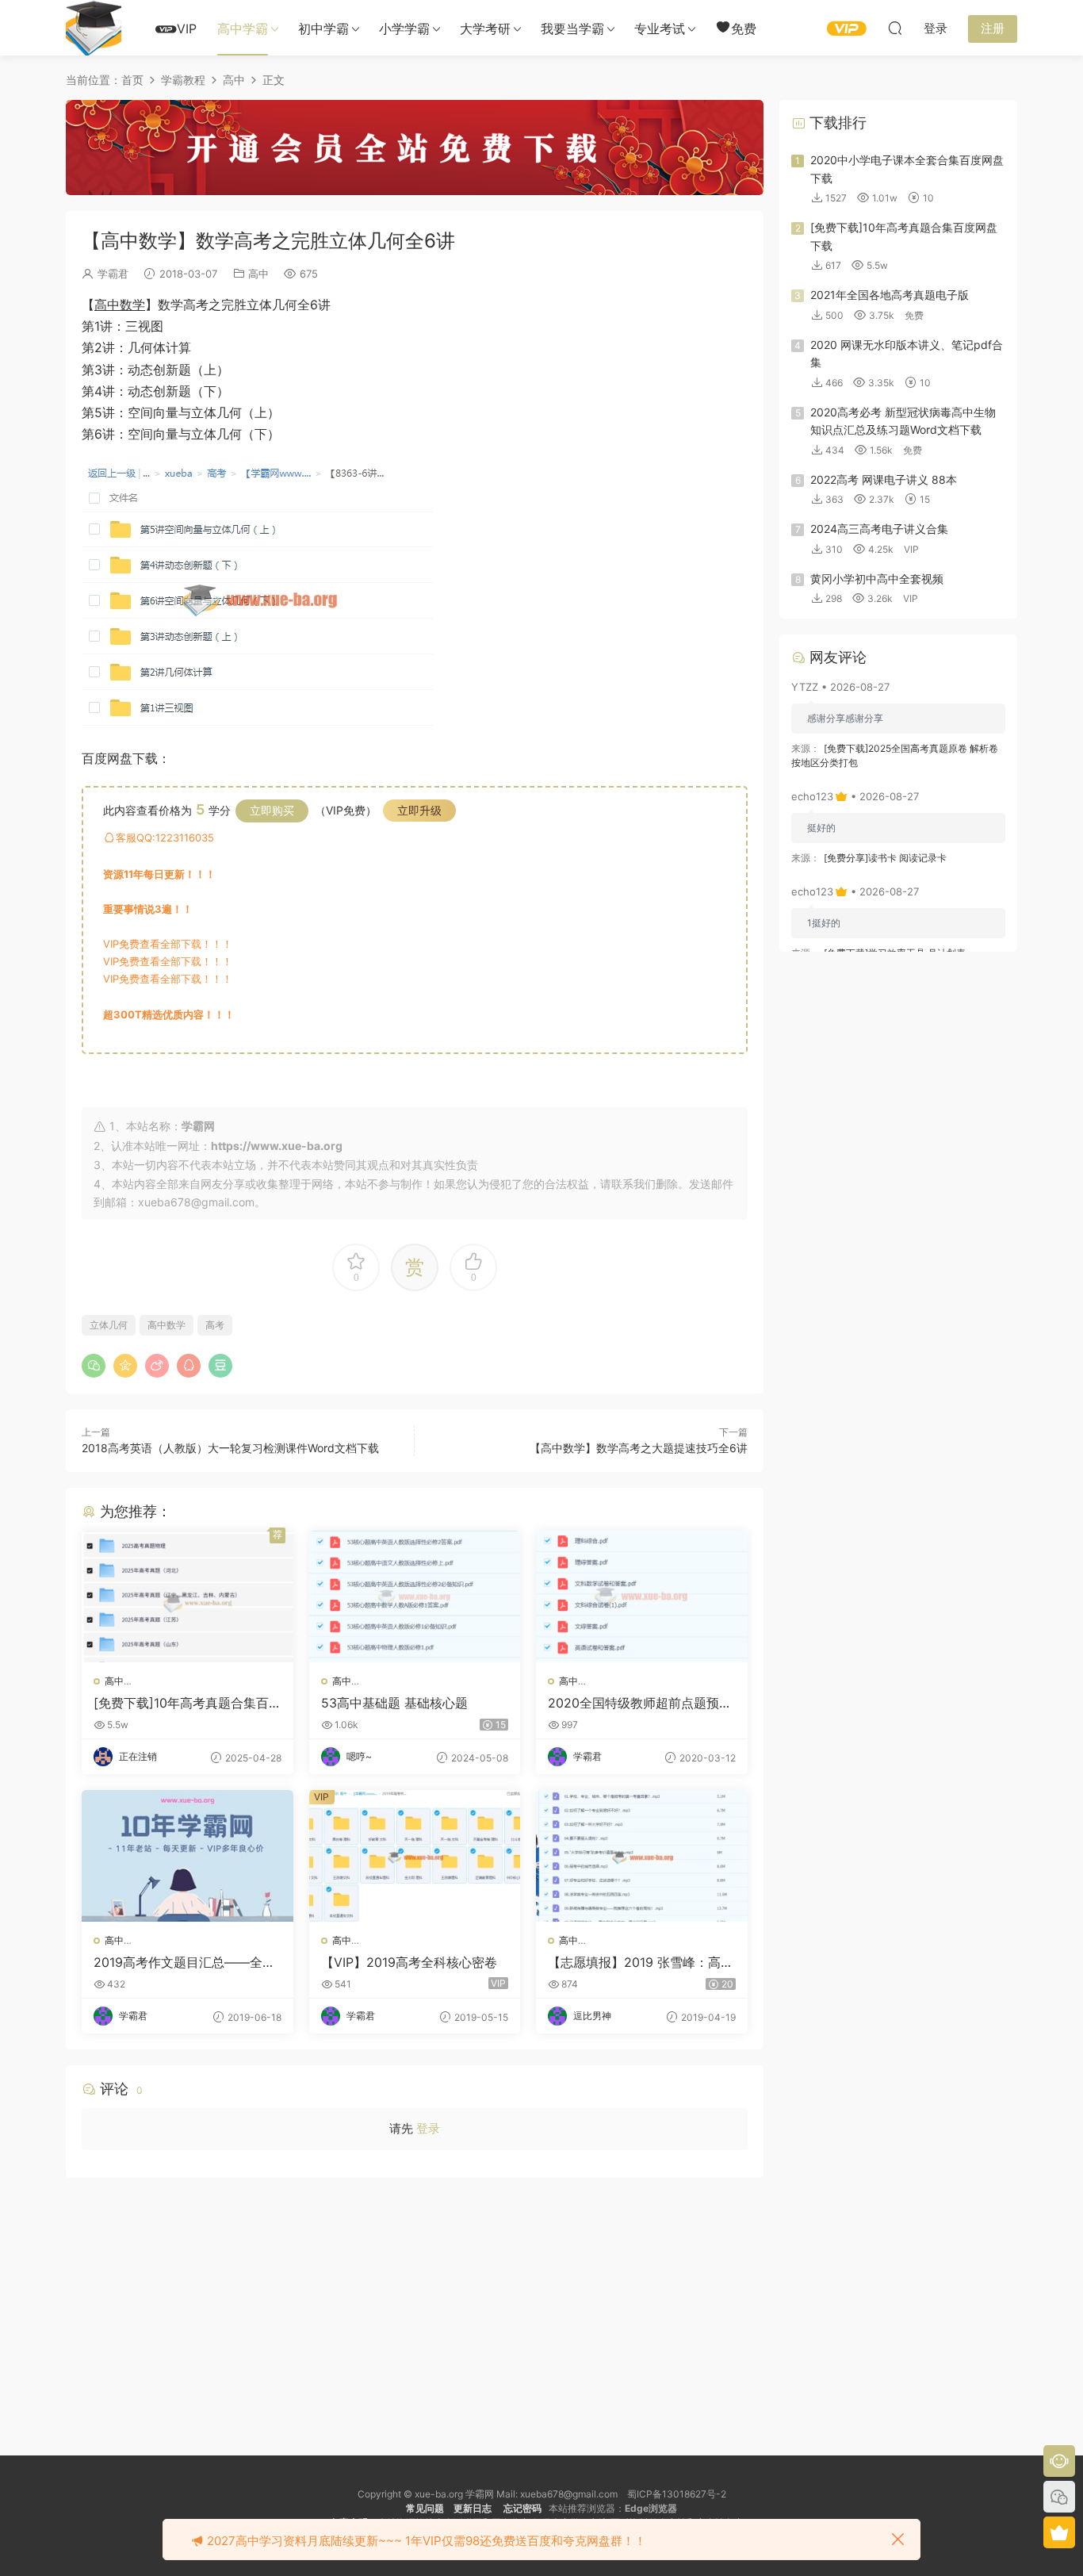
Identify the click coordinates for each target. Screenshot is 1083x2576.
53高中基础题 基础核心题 (394, 1703)
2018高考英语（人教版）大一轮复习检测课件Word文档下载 (230, 1448)
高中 (258, 274)
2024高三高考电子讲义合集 (879, 529)
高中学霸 (243, 29)
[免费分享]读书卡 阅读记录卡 (885, 858)
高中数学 (120, 305)
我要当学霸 (572, 29)
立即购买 (272, 810)
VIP (187, 29)
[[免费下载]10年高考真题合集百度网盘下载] (188, 1597)
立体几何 (109, 1325)
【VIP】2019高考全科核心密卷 (409, 1962)
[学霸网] (94, 28)
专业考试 (660, 29)
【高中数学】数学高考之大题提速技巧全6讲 (639, 1448)
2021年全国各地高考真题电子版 (890, 295)
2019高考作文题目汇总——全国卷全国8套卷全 (184, 1962)
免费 (744, 29)
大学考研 (485, 29)
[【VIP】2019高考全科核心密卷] (415, 1856)
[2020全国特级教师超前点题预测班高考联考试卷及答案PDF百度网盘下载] (642, 1597)
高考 (215, 1325)
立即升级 (419, 810)
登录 (428, 2128)
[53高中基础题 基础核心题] (415, 1597)
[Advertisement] (415, 2305)
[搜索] (895, 28)
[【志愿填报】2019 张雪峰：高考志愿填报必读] (642, 1856)
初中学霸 (323, 29)
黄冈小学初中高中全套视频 (877, 579)
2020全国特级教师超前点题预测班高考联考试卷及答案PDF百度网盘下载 (640, 1703)
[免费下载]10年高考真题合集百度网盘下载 (181, 1703)
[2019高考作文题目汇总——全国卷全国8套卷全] (188, 1856)
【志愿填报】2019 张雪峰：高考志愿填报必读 (641, 1962)
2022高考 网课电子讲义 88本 (884, 479)
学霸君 (113, 274)
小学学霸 (404, 29)
